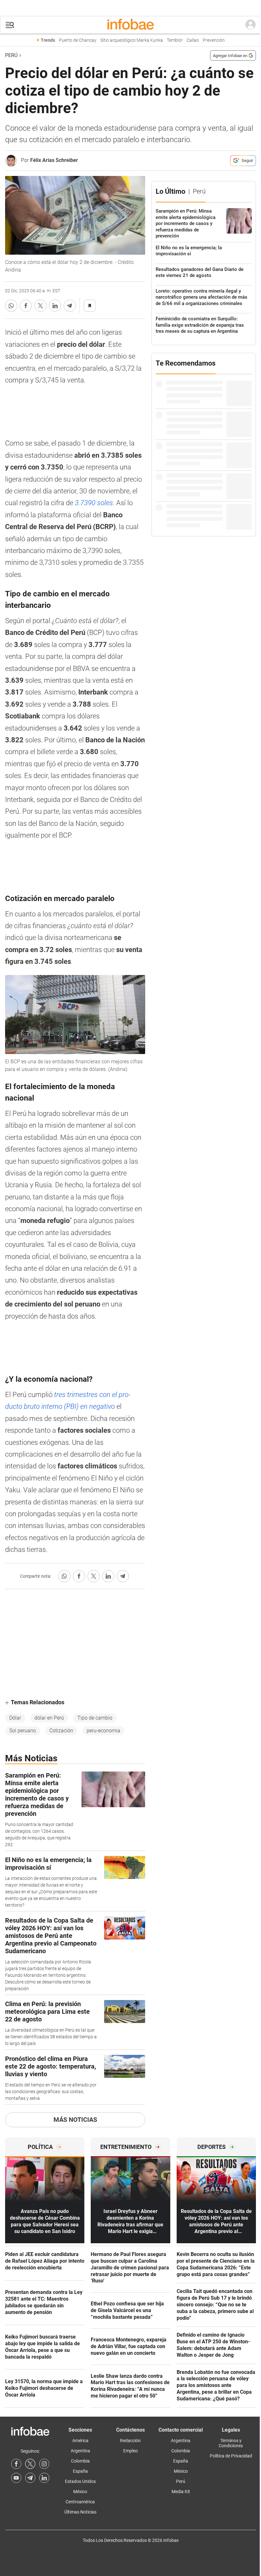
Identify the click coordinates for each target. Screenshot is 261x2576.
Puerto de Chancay (78, 40)
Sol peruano (23, 1731)
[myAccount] (250, 25)
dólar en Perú (49, 1718)
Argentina (80, 2451)
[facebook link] (16, 2464)
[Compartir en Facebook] (26, 306)
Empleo (130, 2451)
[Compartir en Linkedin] (55, 306)
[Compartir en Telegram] (70, 306)
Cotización (61, 1731)
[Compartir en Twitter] (40, 306)
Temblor (175, 40)
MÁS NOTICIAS (75, 2120)
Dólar (15, 1718)
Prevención (214, 40)
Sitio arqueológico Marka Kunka (132, 40)
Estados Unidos (80, 2481)
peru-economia (103, 1731)
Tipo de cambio (95, 1718)
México (80, 2492)
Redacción (130, 2441)
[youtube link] (16, 2478)
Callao (193, 40)
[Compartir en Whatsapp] (11, 306)
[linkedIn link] (44, 2478)
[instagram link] (44, 2464)
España (80, 2471)
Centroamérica (80, 2502)
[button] (10, 25)
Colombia (80, 2461)
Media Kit (181, 2492)
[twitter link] (30, 2464)
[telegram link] (30, 2478)
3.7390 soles (94, 503)
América (80, 2441)
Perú (11, 55)
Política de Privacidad (231, 2456)
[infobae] (130, 25)
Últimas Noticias (80, 2512)
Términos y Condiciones (231, 2443)
